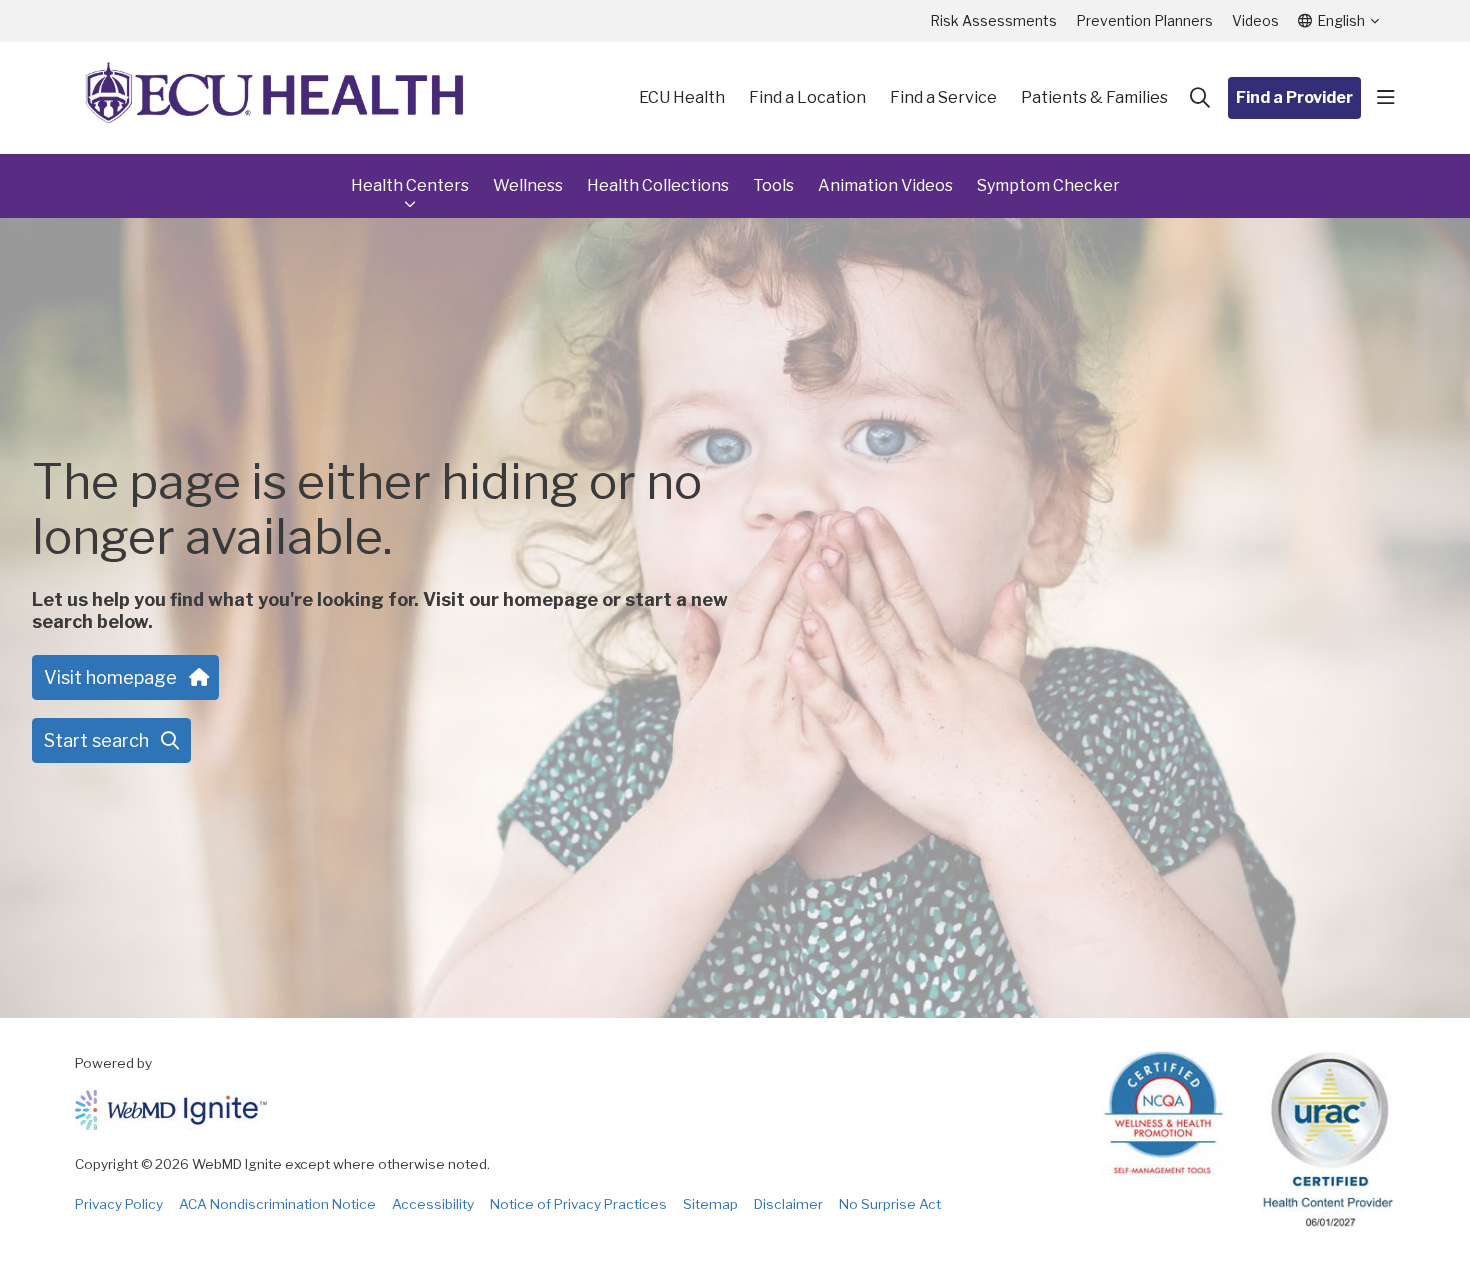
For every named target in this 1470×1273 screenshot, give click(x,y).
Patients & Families (1094, 97)
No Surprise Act (890, 1204)
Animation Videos (885, 185)
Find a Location (807, 97)
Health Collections (658, 185)
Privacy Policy (119, 1204)
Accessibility (433, 1204)
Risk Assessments (993, 20)
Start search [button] (96, 740)
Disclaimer (788, 1204)
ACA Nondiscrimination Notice (277, 1204)
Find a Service (943, 97)
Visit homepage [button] (110, 677)
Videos (1255, 20)
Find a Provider (1294, 97)
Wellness (528, 185)
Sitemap (710, 1204)
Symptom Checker (1048, 185)
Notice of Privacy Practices (578, 1204)
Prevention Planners (1144, 20)
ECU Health (682, 97)
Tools (773, 185)
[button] (1386, 98)
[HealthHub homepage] (275, 98)
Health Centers (410, 185)
